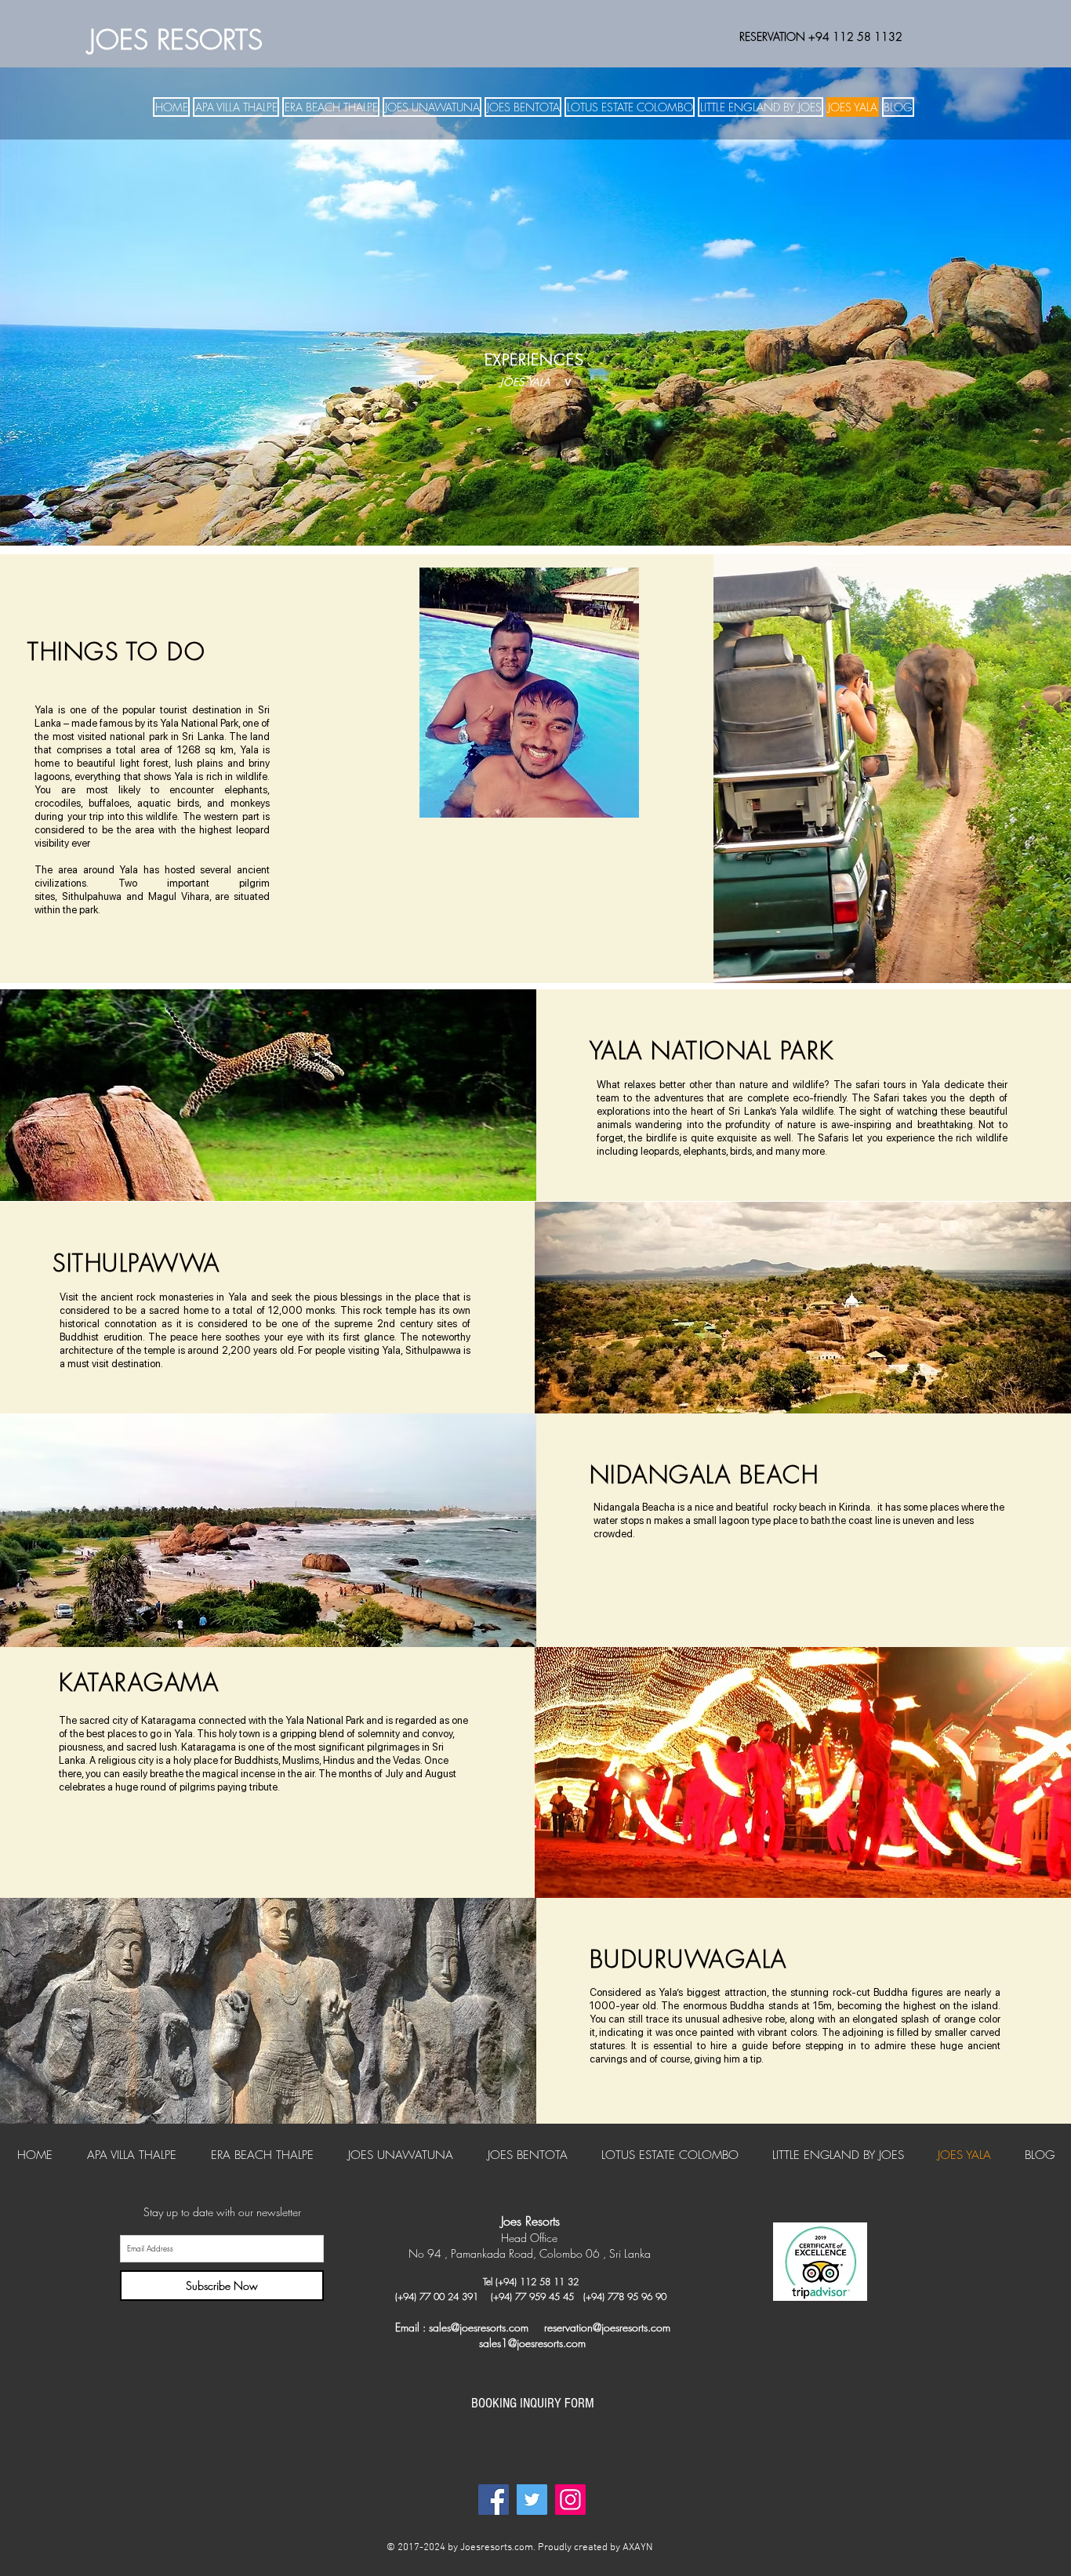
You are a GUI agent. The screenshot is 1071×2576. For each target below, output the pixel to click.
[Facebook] (494, 2500)
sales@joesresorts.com (479, 2327)
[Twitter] (532, 2500)
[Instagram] (570, 2500)
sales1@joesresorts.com (532, 2343)
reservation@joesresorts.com (607, 2327)
